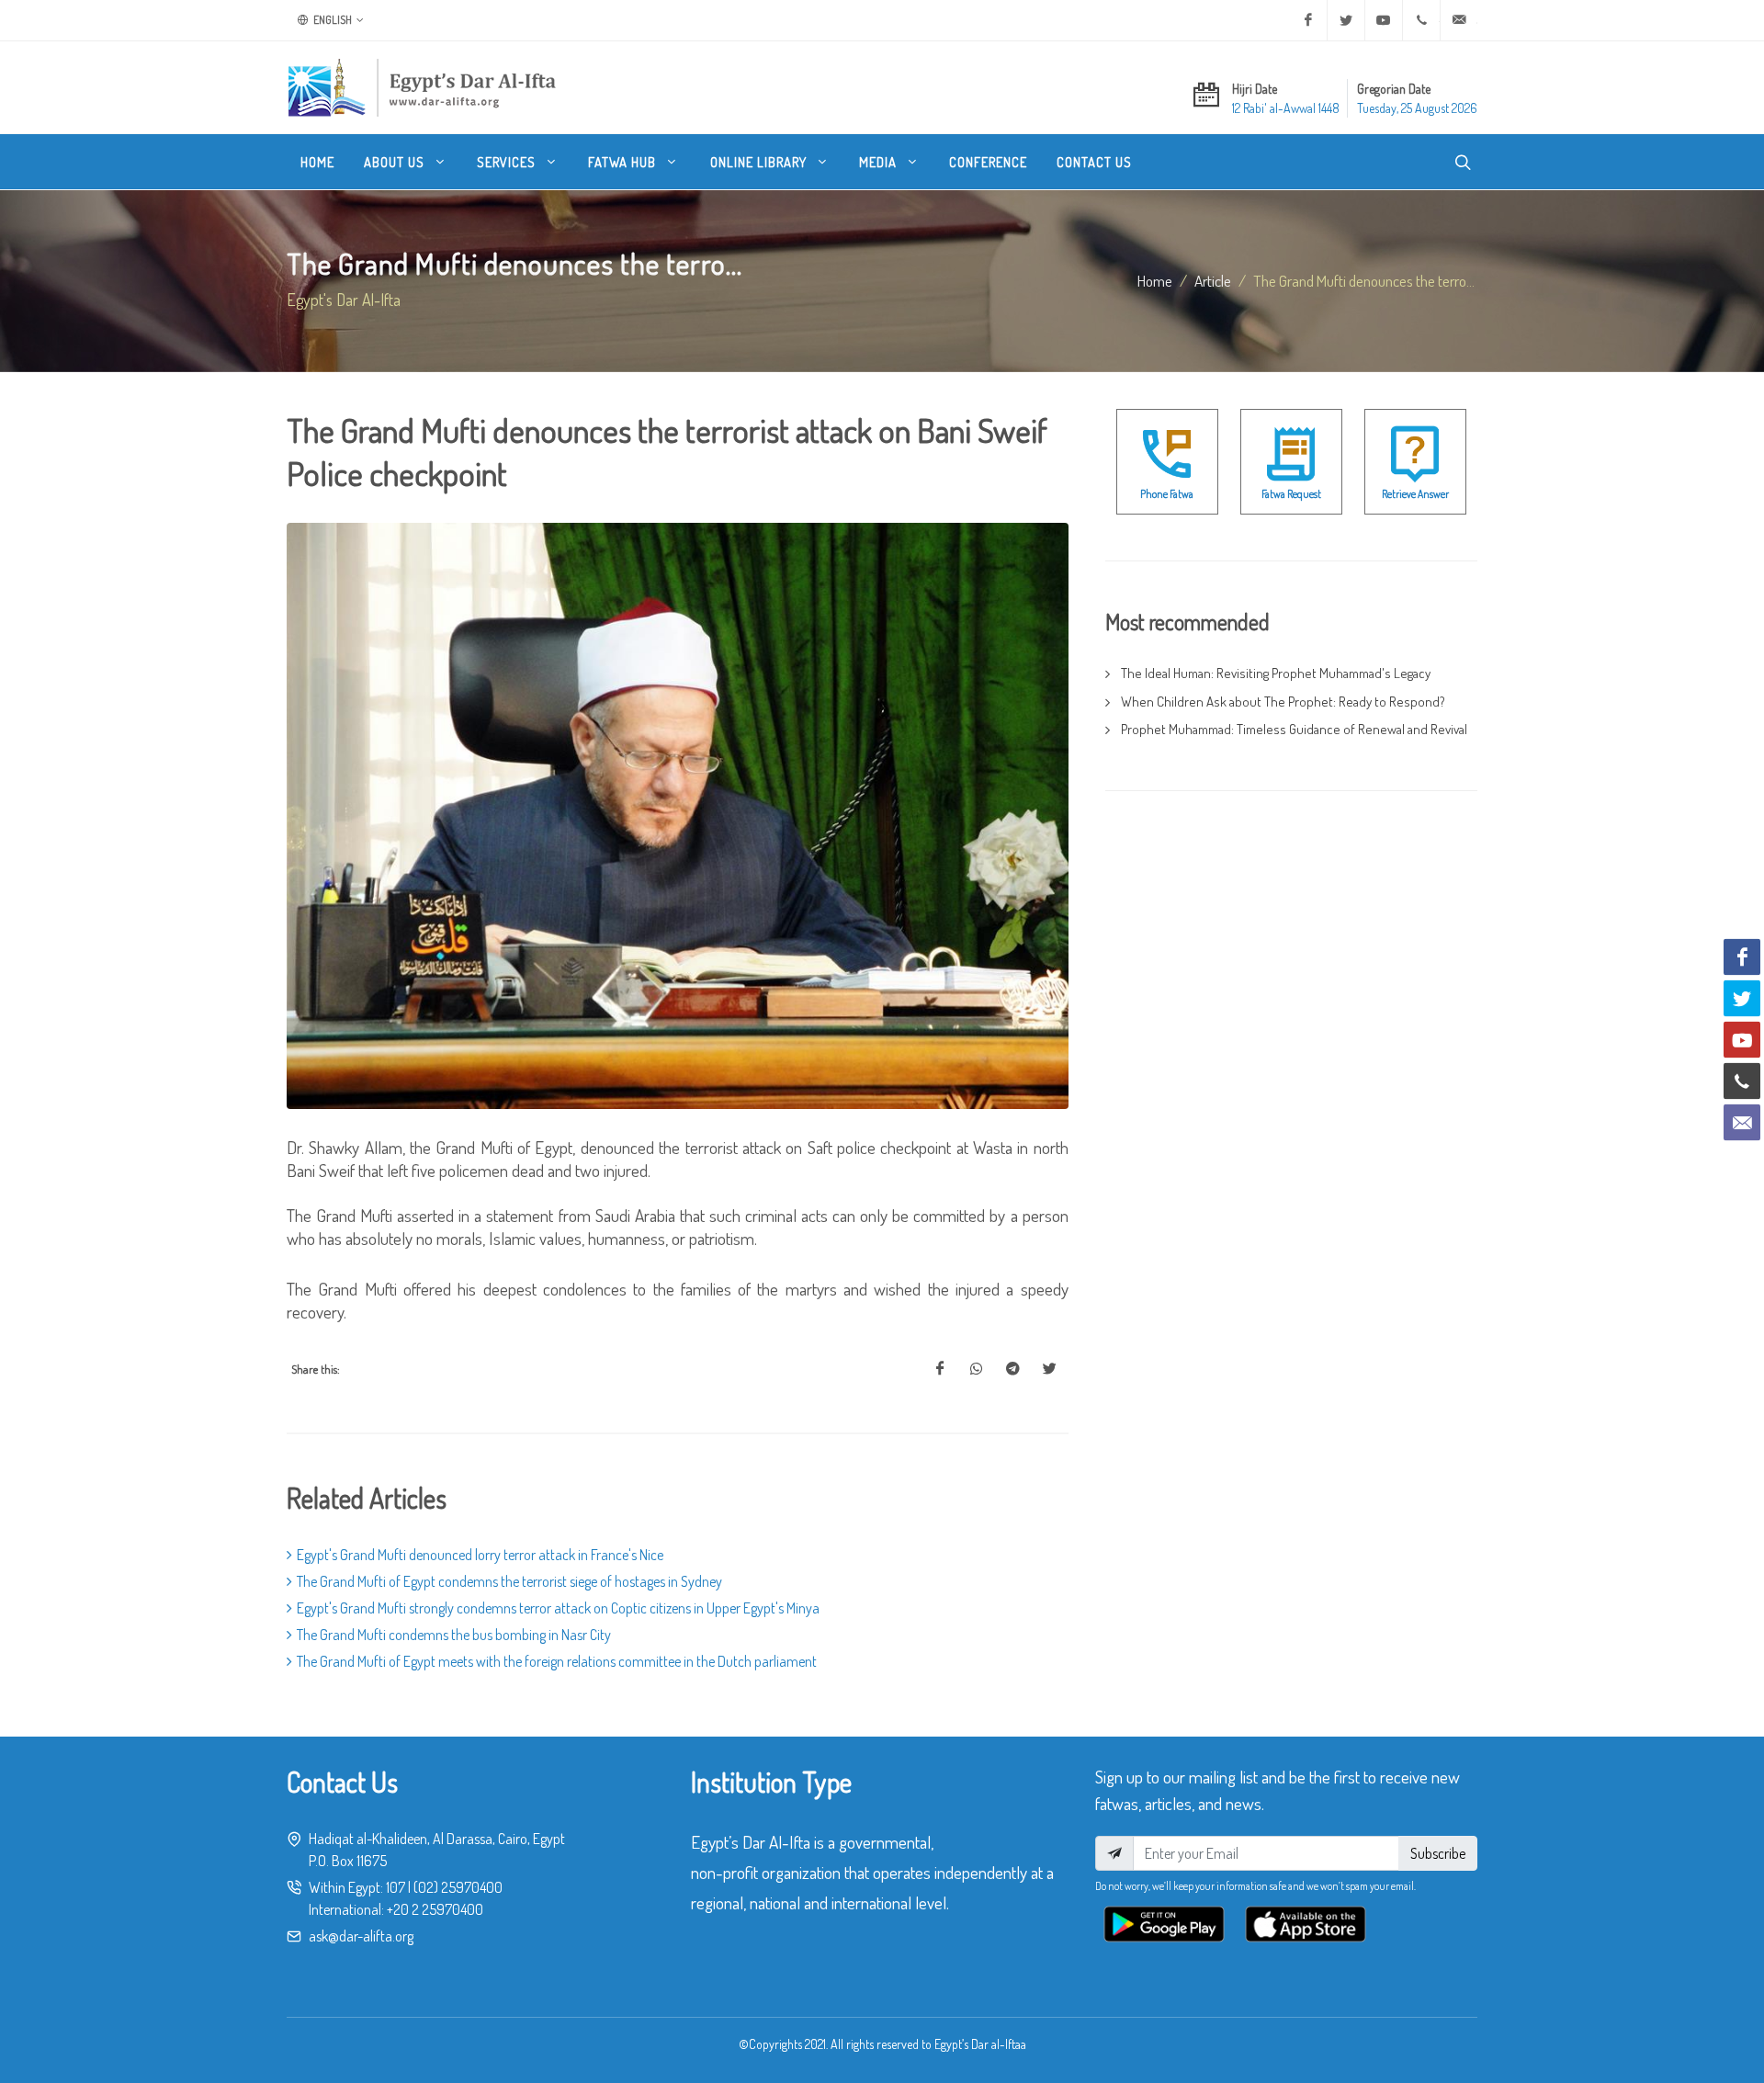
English (332, 20)
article (1213, 280)
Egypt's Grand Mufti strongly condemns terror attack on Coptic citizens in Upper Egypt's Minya (558, 1608)
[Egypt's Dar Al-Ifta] (422, 87)
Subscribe (1438, 1853)
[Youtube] (1384, 20)
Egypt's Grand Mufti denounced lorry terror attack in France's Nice (480, 1555)
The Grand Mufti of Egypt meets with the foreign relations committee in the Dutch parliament (557, 1661)
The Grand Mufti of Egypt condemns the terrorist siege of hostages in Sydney (509, 1581)
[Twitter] (1346, 20)
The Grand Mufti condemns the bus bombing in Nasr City (454, 1635)
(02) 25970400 (458, 1887)
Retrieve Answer (1415, 494)
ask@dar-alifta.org (361, 1936)
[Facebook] (1308, 20)
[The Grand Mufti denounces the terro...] (940, 1369)
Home (1155, 280)
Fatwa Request (1291, 494)
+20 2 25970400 (435, 1909)
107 (396, 1887)
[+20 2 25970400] (1421, 20)
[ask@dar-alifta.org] (1459, 20)
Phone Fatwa (1167, 494)
